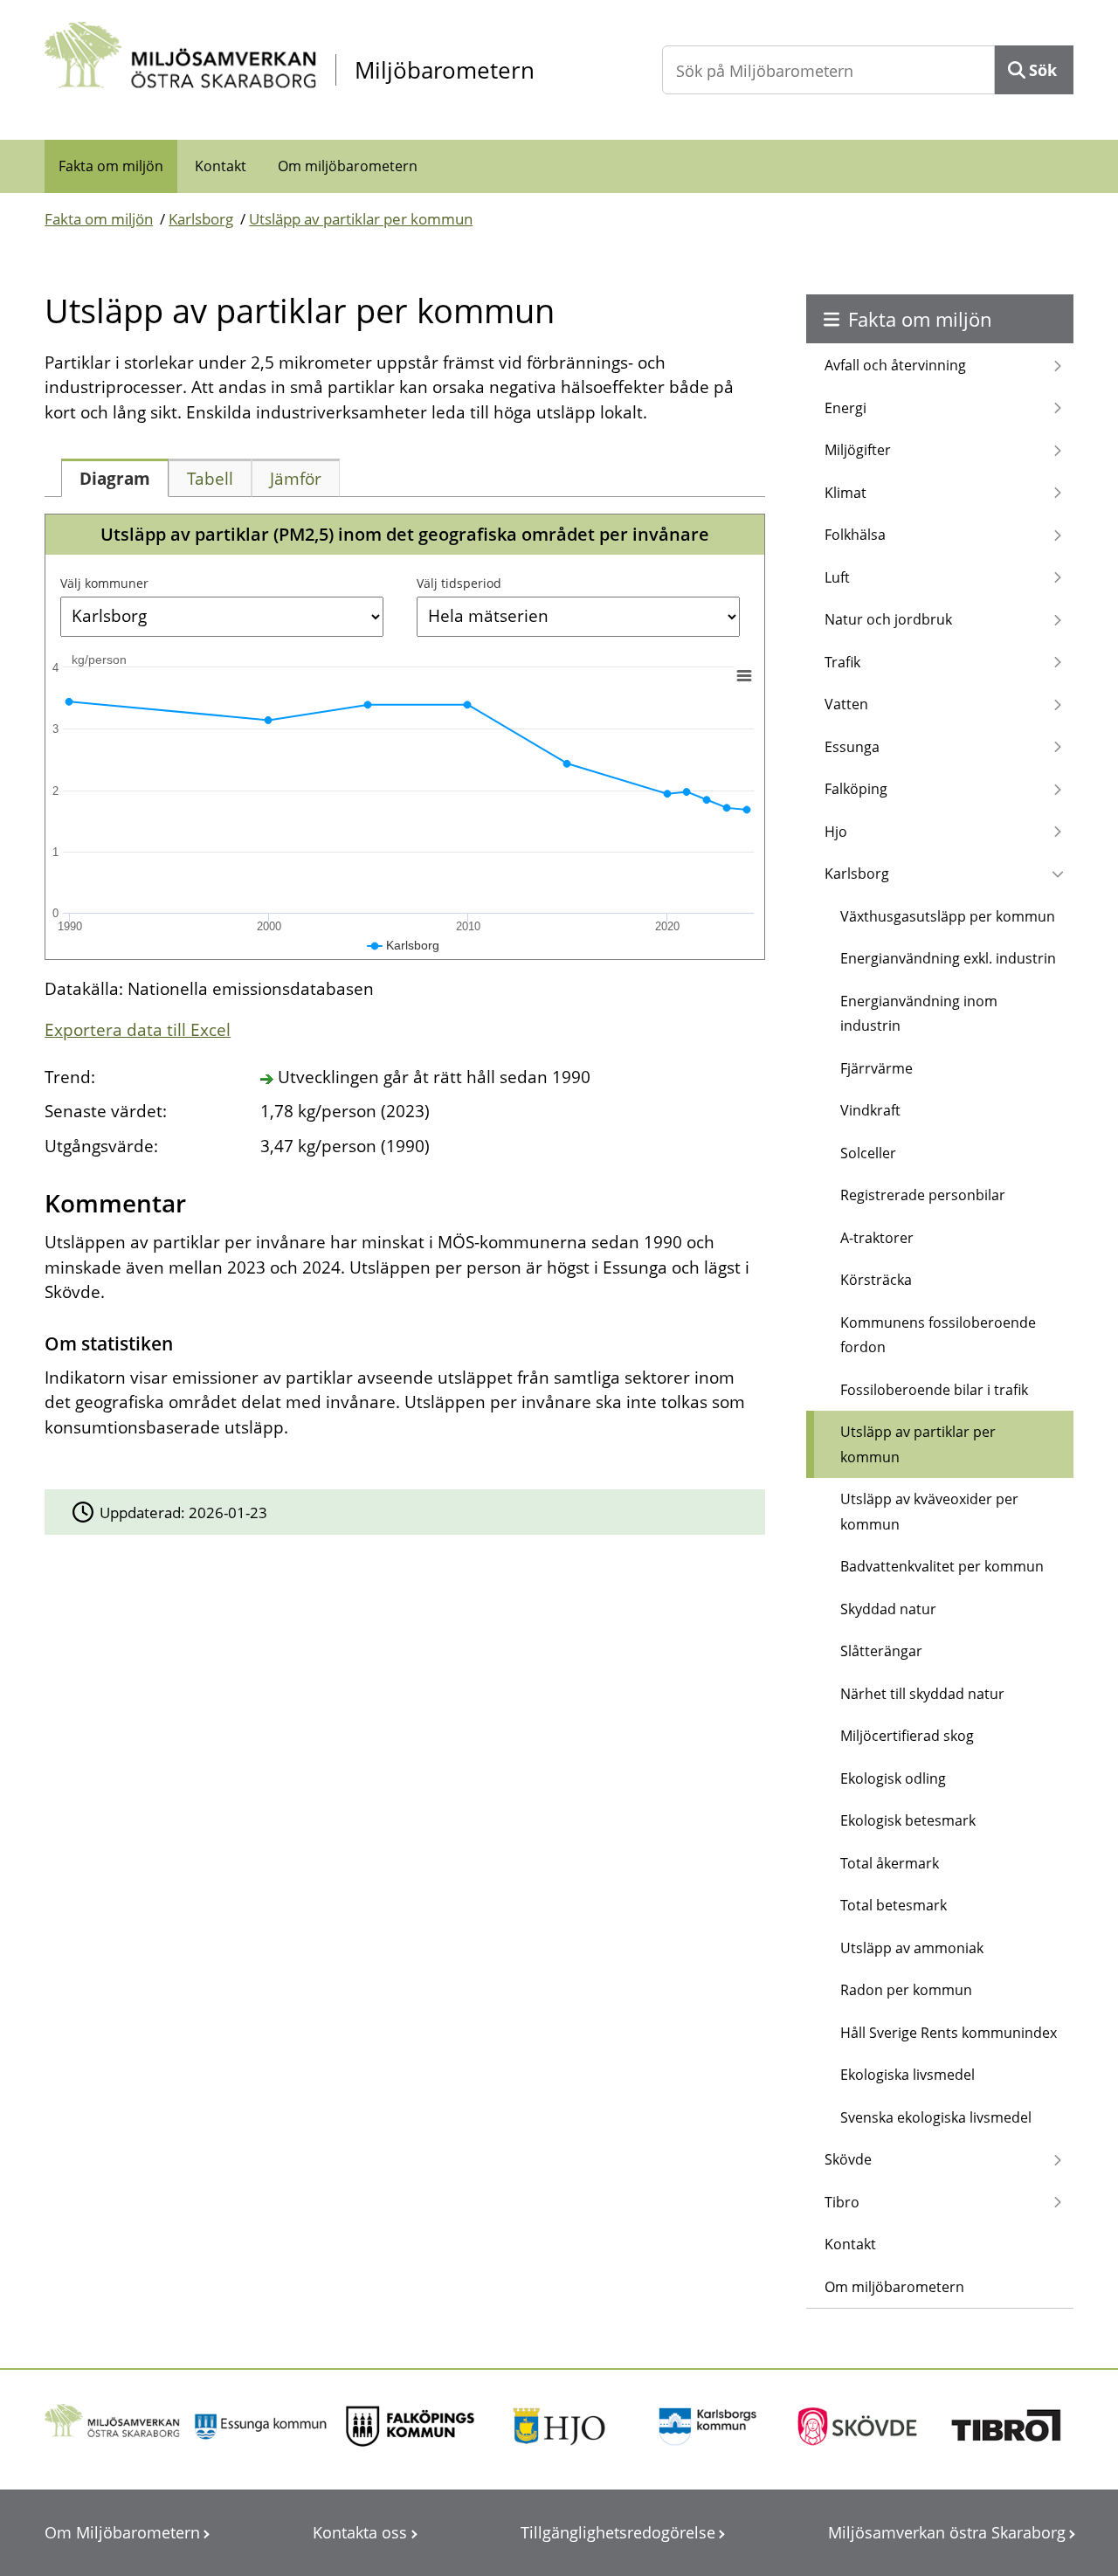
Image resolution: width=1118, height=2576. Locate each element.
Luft (837, 577)
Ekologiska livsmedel (908, 2075)
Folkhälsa (855, 535)
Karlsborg (201, 219)
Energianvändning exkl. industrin (948, 958)
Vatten (846, 704)
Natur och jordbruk (888, 619)
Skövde (848, 2159)
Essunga (852, 747)
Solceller (868, 1153)
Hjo (836, 832)
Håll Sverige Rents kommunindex (949, 2033)
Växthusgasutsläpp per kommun (948, 916)
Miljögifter (858, 450)
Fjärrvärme (876, 1068)
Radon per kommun (906, 1990)
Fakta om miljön (111, 166)
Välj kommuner (104, 583)
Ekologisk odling (893, 1778)
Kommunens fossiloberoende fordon (938, 1335)
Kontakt (221, 166)
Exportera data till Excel (138, 1030)
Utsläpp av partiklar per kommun (361, 219)
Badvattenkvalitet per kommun (942, 1566)
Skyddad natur (888, 1609)
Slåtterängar (881, 1651)
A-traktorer (877, 1238)
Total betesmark (894, 1905)
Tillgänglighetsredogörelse (618, 2532)
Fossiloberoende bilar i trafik (934, 1390)
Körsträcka (876, 1280)
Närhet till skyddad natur (922, 1694)
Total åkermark (890, 1863)
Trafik (842, 662)
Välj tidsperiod (459, 583)
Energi (845, 408)
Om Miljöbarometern (122, 2532)
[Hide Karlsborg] (404, 945)
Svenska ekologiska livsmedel (936, 2117)
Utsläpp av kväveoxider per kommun (929, 1512)
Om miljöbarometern (348, 166)
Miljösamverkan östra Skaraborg (947, 2532)
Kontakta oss (360, 2532)
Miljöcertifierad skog (907, 1736)
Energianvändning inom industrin (919, 1014)
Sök (1043, 70)
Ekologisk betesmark (908, 1820)
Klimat (845, 493)
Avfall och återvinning (895, 365)
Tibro (842, 2202)
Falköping (856, 789)
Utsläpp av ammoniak (912, 1948)
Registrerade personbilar (923, 1195)
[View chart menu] (744, 675)
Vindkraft (870, 1110)
